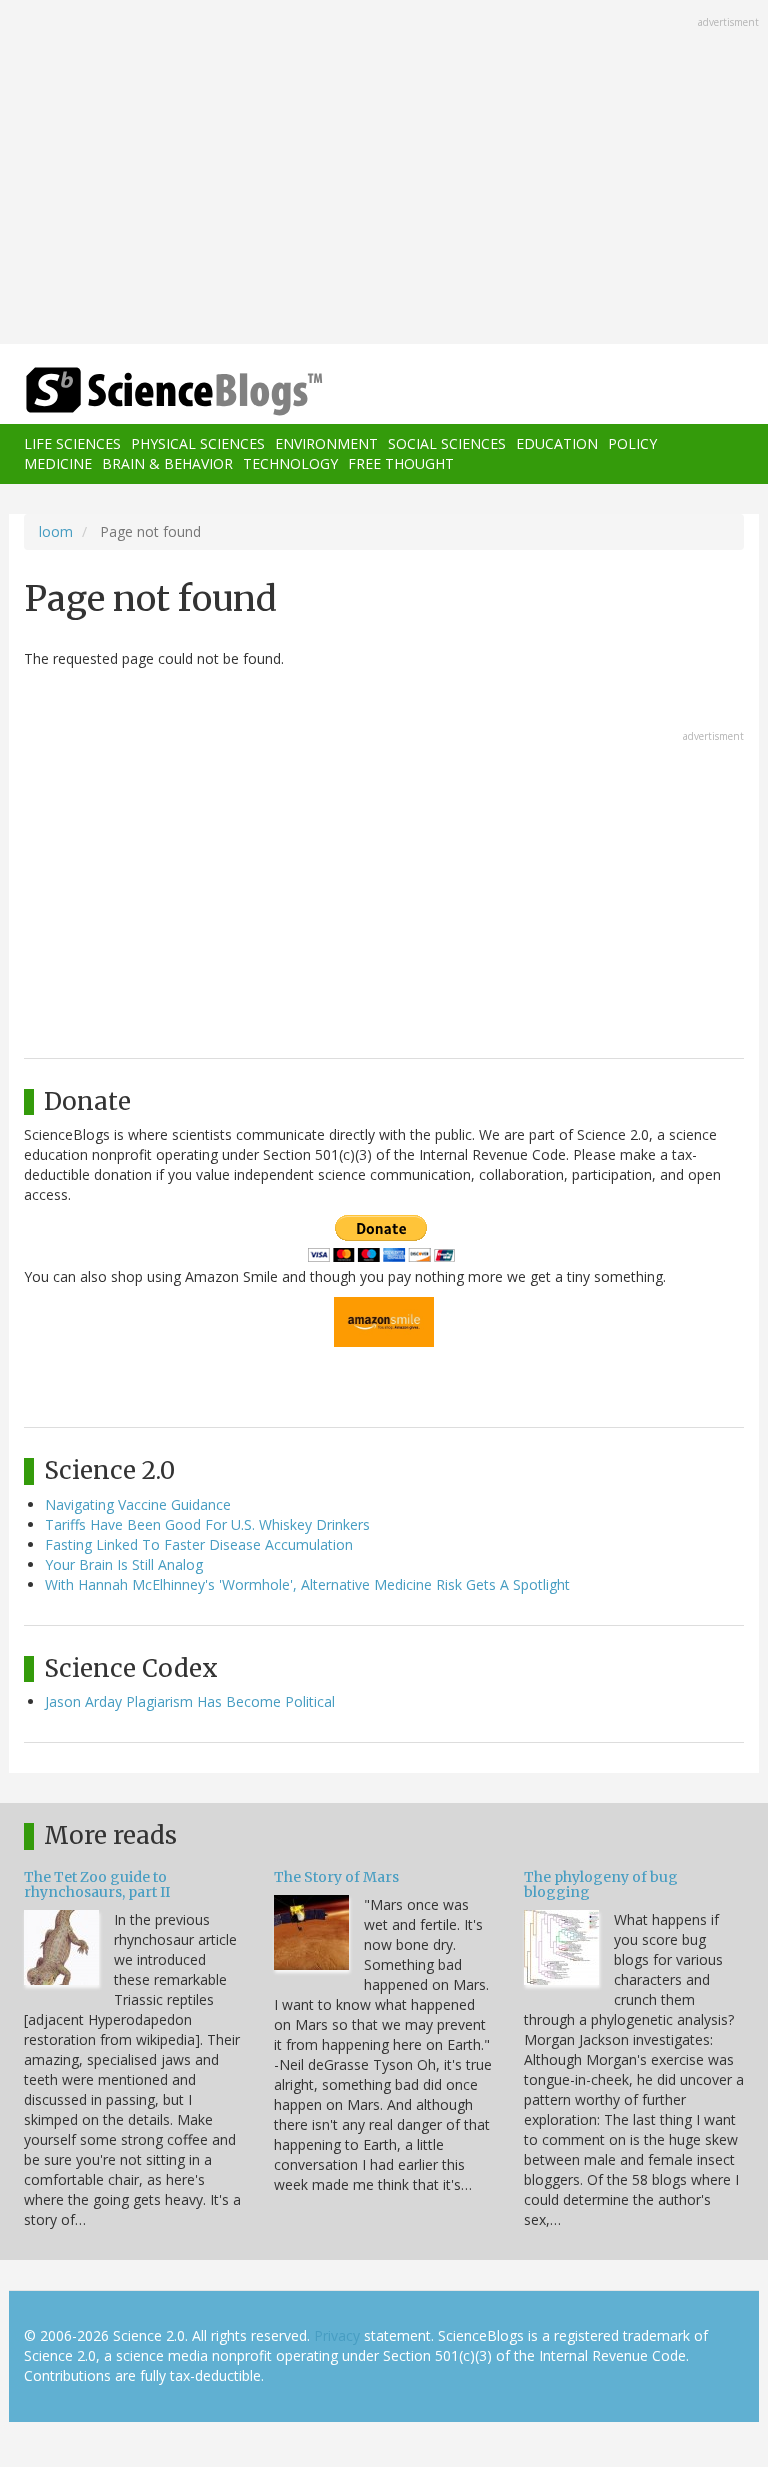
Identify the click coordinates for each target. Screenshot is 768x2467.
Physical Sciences (198, 443)
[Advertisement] (384, 174)
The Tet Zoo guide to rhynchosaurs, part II (97, 1884)
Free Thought (401, 463)
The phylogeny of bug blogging (601, 1884)
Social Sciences (447, 443)
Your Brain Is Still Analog (124, 1564)
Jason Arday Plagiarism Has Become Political (190, 1701)
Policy (632, 443)
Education (557, 443)
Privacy (337, 2335)
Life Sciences (72, 443)
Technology (290, 463)
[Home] (144, 391)
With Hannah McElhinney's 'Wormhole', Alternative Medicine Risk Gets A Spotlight (307, 1584)
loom (56, 531)
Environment (326, 443)
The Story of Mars (336, 1877)
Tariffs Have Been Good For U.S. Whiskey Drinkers (207, 1524)
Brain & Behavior (167, 463)
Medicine (58, 463)
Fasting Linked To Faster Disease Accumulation (199, 1544)
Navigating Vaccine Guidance (138, 1504)
